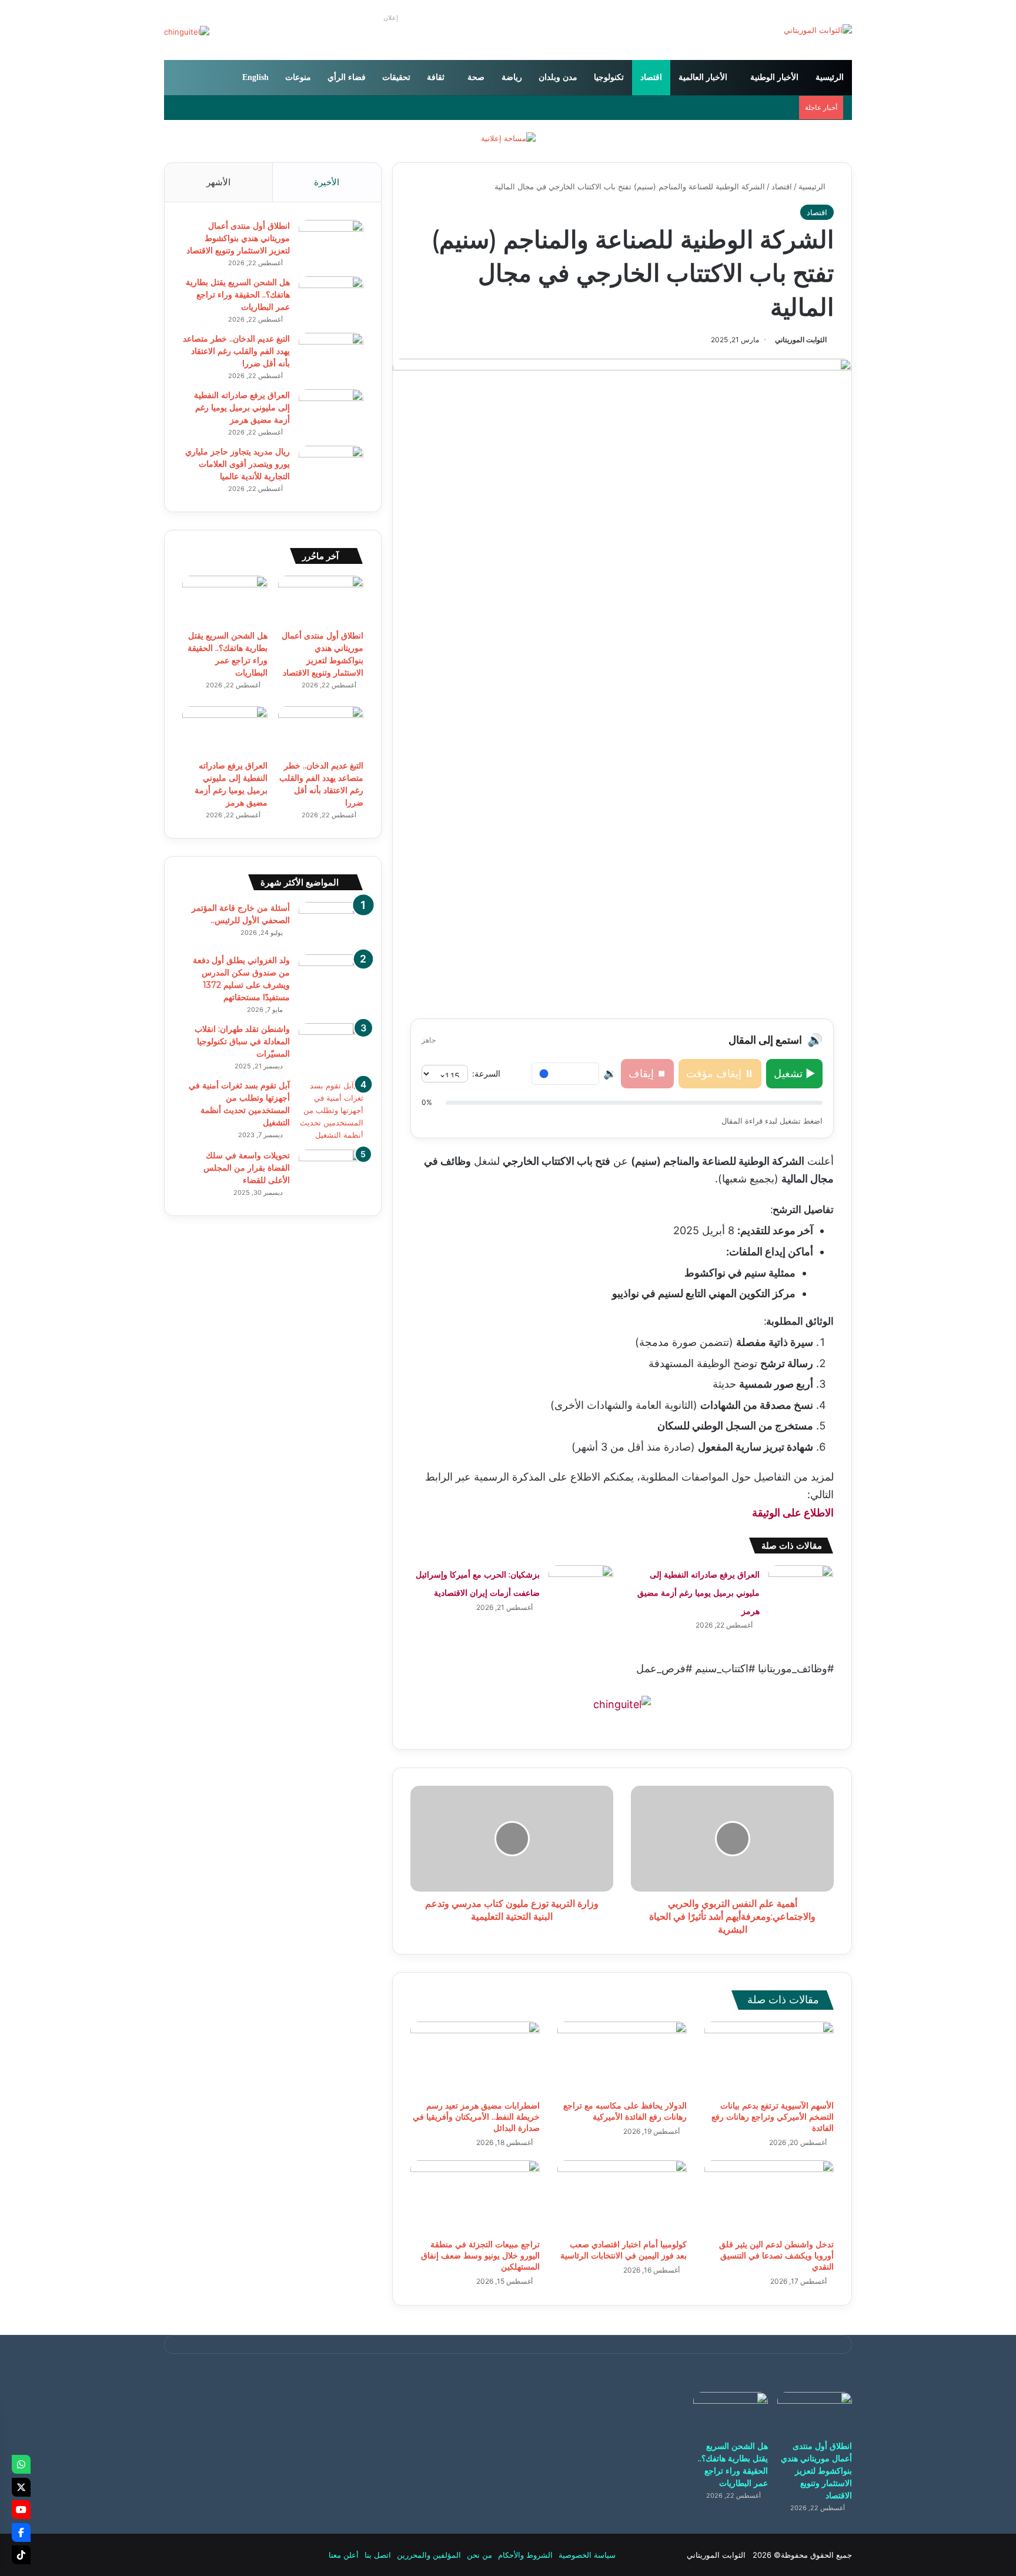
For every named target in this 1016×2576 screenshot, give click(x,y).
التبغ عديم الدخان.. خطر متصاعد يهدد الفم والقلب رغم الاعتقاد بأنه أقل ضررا (236, 351)
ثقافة (436, 77)
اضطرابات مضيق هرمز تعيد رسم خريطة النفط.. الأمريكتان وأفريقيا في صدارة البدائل (476, 2117)
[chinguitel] (622, 1704)
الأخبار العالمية (703, 77)
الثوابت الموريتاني (801, 340)
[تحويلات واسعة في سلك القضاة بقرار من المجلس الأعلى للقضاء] (331, 1172)
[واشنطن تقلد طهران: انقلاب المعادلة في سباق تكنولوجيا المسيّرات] (331, 1045)
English (255, 77)
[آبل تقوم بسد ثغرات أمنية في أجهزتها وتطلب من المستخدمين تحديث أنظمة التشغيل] (331, 1110)
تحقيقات (396, 77)
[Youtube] (21, 2510)
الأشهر (218, 182)
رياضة (512, 77)
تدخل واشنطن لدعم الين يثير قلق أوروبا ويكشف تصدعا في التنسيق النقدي (776, 2256)
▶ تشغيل (794, 1073)
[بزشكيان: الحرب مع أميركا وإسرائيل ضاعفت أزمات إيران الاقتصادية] (581, 1587)
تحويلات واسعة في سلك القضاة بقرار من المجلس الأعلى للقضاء (247, 1168)
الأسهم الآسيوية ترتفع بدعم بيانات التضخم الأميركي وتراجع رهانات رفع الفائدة (773, 2117)
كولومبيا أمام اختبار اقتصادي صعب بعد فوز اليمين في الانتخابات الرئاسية (624, 2250)
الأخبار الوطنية (774, 77)
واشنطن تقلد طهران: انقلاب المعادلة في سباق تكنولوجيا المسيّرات (242, 1041)
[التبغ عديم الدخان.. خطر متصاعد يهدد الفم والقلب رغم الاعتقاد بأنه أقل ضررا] (331, 355)
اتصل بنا (378, 2555)
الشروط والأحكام (525, 2555)
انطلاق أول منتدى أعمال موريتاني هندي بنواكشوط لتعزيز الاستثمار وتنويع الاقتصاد (238, 238)
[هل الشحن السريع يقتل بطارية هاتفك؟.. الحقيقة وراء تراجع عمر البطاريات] (331, 298)
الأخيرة (327, 182)
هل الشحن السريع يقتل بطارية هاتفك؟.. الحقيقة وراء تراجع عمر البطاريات (238, 295)
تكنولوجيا (609, 77)
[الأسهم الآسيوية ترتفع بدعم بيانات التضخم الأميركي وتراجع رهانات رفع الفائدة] (769, 2058)
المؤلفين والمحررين (429, 2555)
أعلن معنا (344, 2555)
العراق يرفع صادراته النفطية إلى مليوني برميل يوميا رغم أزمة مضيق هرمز (698, 1593)
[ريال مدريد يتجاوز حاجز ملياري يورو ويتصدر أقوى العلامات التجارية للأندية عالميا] (331, 468)
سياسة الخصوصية (587, 2555)
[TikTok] (21, 2555)
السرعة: (486, 1073)
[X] (21, 2487)
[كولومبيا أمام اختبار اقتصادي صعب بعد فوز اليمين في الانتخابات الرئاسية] (622, 2197)
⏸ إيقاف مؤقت (720, 1073)
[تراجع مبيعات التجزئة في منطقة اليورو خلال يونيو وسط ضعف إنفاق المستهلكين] (475, 2197)
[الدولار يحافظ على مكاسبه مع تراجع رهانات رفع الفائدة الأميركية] (622, 2058)
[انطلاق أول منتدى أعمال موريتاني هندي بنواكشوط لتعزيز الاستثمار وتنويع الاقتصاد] (331, 242)
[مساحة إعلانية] (508, 138)
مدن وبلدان (558, 77)
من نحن (479, 2555)
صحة (476, 77)
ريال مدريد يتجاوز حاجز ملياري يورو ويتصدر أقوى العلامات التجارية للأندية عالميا (238, 464)
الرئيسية (830, 77)
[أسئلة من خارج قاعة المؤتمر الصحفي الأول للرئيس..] (331, 924)
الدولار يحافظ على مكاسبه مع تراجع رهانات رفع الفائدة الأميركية (625, 2111)
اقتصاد (651, 77)
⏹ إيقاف (647, 1073)
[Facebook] (21, 2532)
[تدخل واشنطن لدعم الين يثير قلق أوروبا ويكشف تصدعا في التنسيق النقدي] (769, 2197)
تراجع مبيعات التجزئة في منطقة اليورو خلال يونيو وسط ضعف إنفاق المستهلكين (480, 2256)
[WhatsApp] (21, 2464)
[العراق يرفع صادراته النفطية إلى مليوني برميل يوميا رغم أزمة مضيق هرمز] (801, 1587)
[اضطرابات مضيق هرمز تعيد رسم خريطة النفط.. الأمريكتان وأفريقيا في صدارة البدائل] (475, 2058)
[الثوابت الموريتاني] (818, 30)
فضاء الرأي (347, 77)
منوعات (298, 77)
